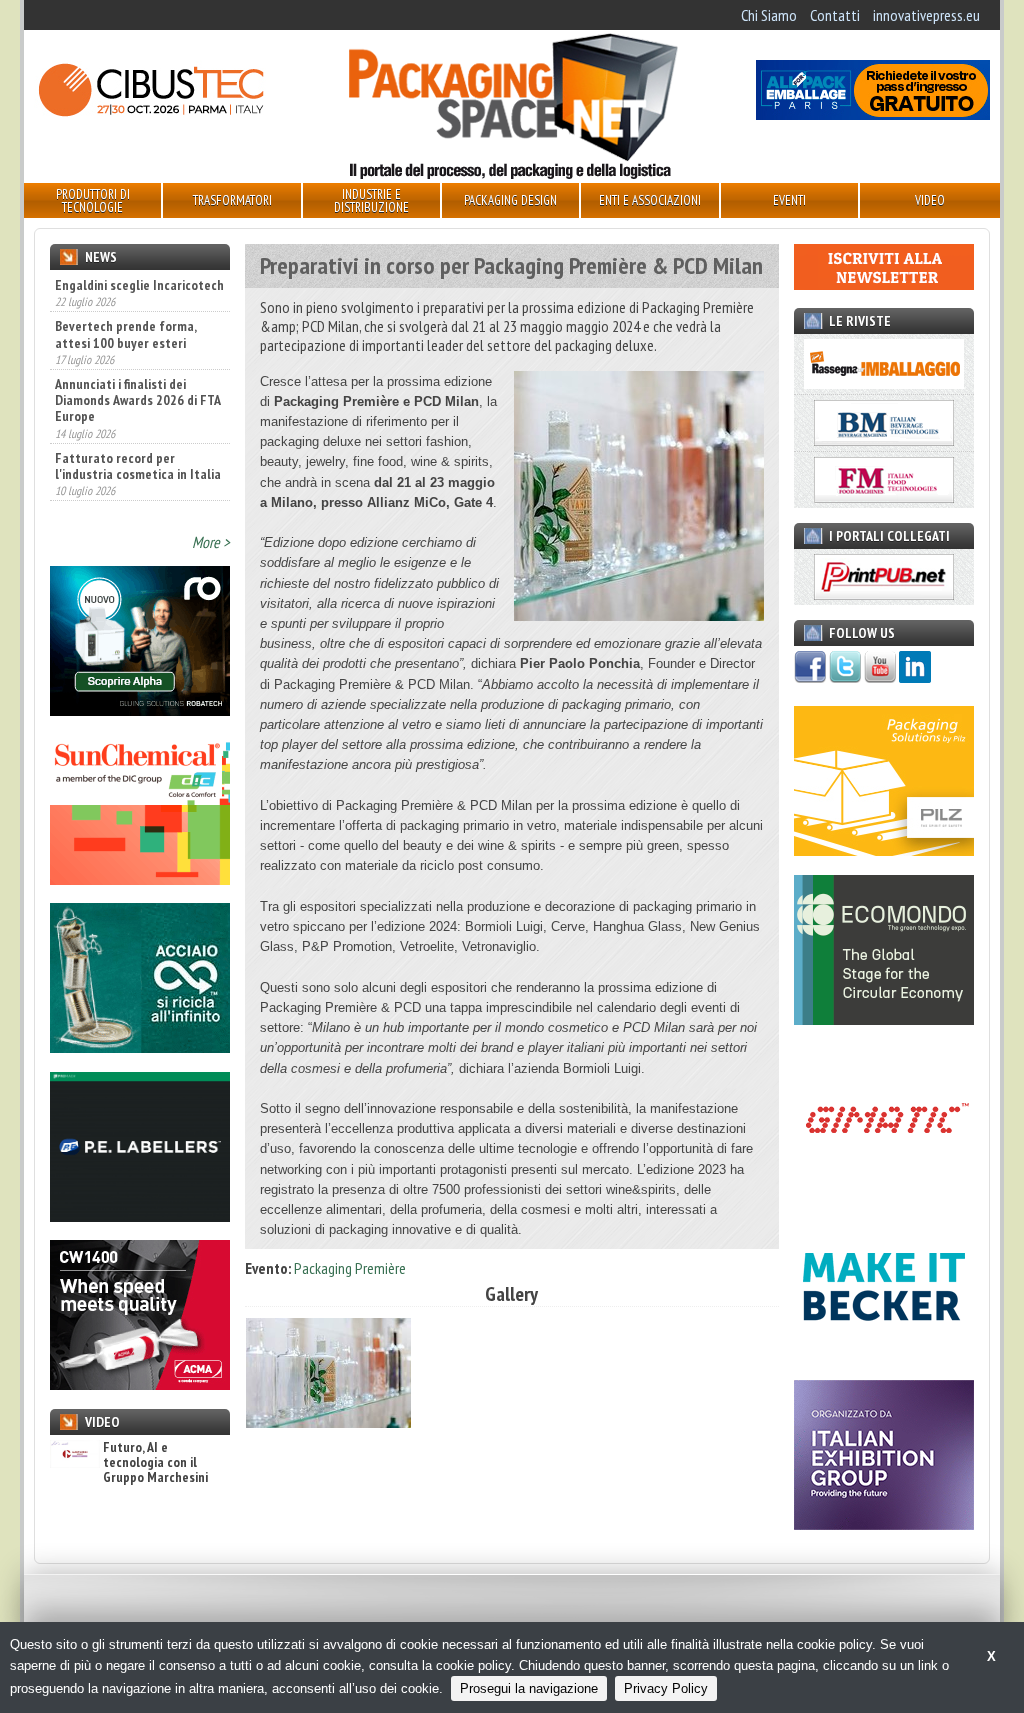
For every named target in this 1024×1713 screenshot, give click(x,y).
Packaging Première (350, 1268)
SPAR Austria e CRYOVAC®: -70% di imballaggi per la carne (128, 488)
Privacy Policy (666, 1688)
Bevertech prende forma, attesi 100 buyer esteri (125, 291)
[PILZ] (884, 850)
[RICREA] (140, 1047)
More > (211, 542)
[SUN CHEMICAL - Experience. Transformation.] (140, 879)
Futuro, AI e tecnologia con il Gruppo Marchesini (155, 1463)
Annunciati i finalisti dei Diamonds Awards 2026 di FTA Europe (137, 357)
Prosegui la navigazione (529, 1688)
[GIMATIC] (884, 1187)
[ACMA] (140, 1384)
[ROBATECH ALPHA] (140, 710)
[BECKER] (884, 1356)
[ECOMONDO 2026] (884, 1019)
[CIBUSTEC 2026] (151, 114)
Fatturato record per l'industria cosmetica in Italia (138, 422)
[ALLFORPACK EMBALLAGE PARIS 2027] (873, 114)
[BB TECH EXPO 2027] (884, 1524)
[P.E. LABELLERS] (140, 1216)
